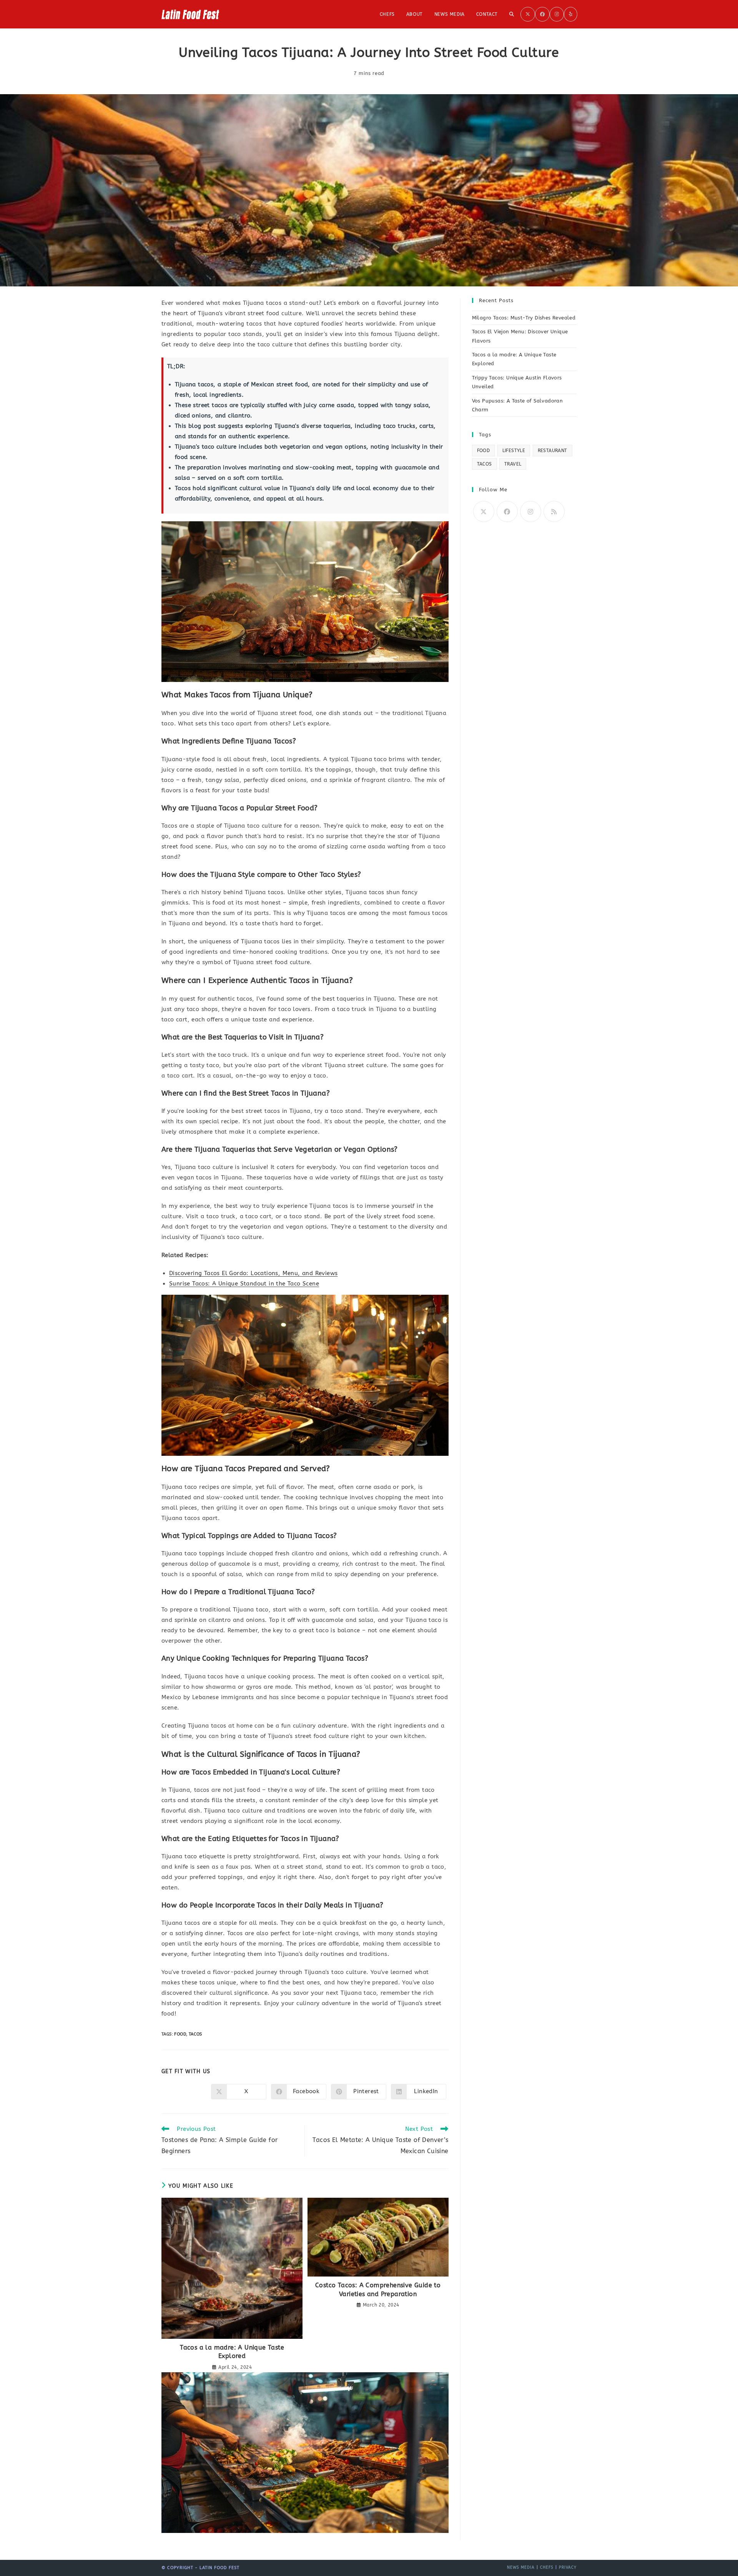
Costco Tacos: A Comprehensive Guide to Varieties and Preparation (378, 2289)
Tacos (195, 2034)
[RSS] (554, 511)
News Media (521, 2568)
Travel (513, 464)
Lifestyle (514, 451)
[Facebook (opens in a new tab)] (542, 14)
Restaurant (553, 451)
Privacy (568, 2568)
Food (180, 2034)
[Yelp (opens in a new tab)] (571, 14)
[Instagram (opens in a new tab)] (557, 14)
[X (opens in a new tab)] (528, 14)
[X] (484, 511)
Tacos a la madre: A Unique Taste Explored (232, 2352)
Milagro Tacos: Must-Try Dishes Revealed (524, 318)
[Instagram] (531, 511)
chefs (547, 2568)
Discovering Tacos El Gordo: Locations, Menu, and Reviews (253, 1273)
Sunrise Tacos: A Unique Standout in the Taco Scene (244, 1284)
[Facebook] (507, 511)
